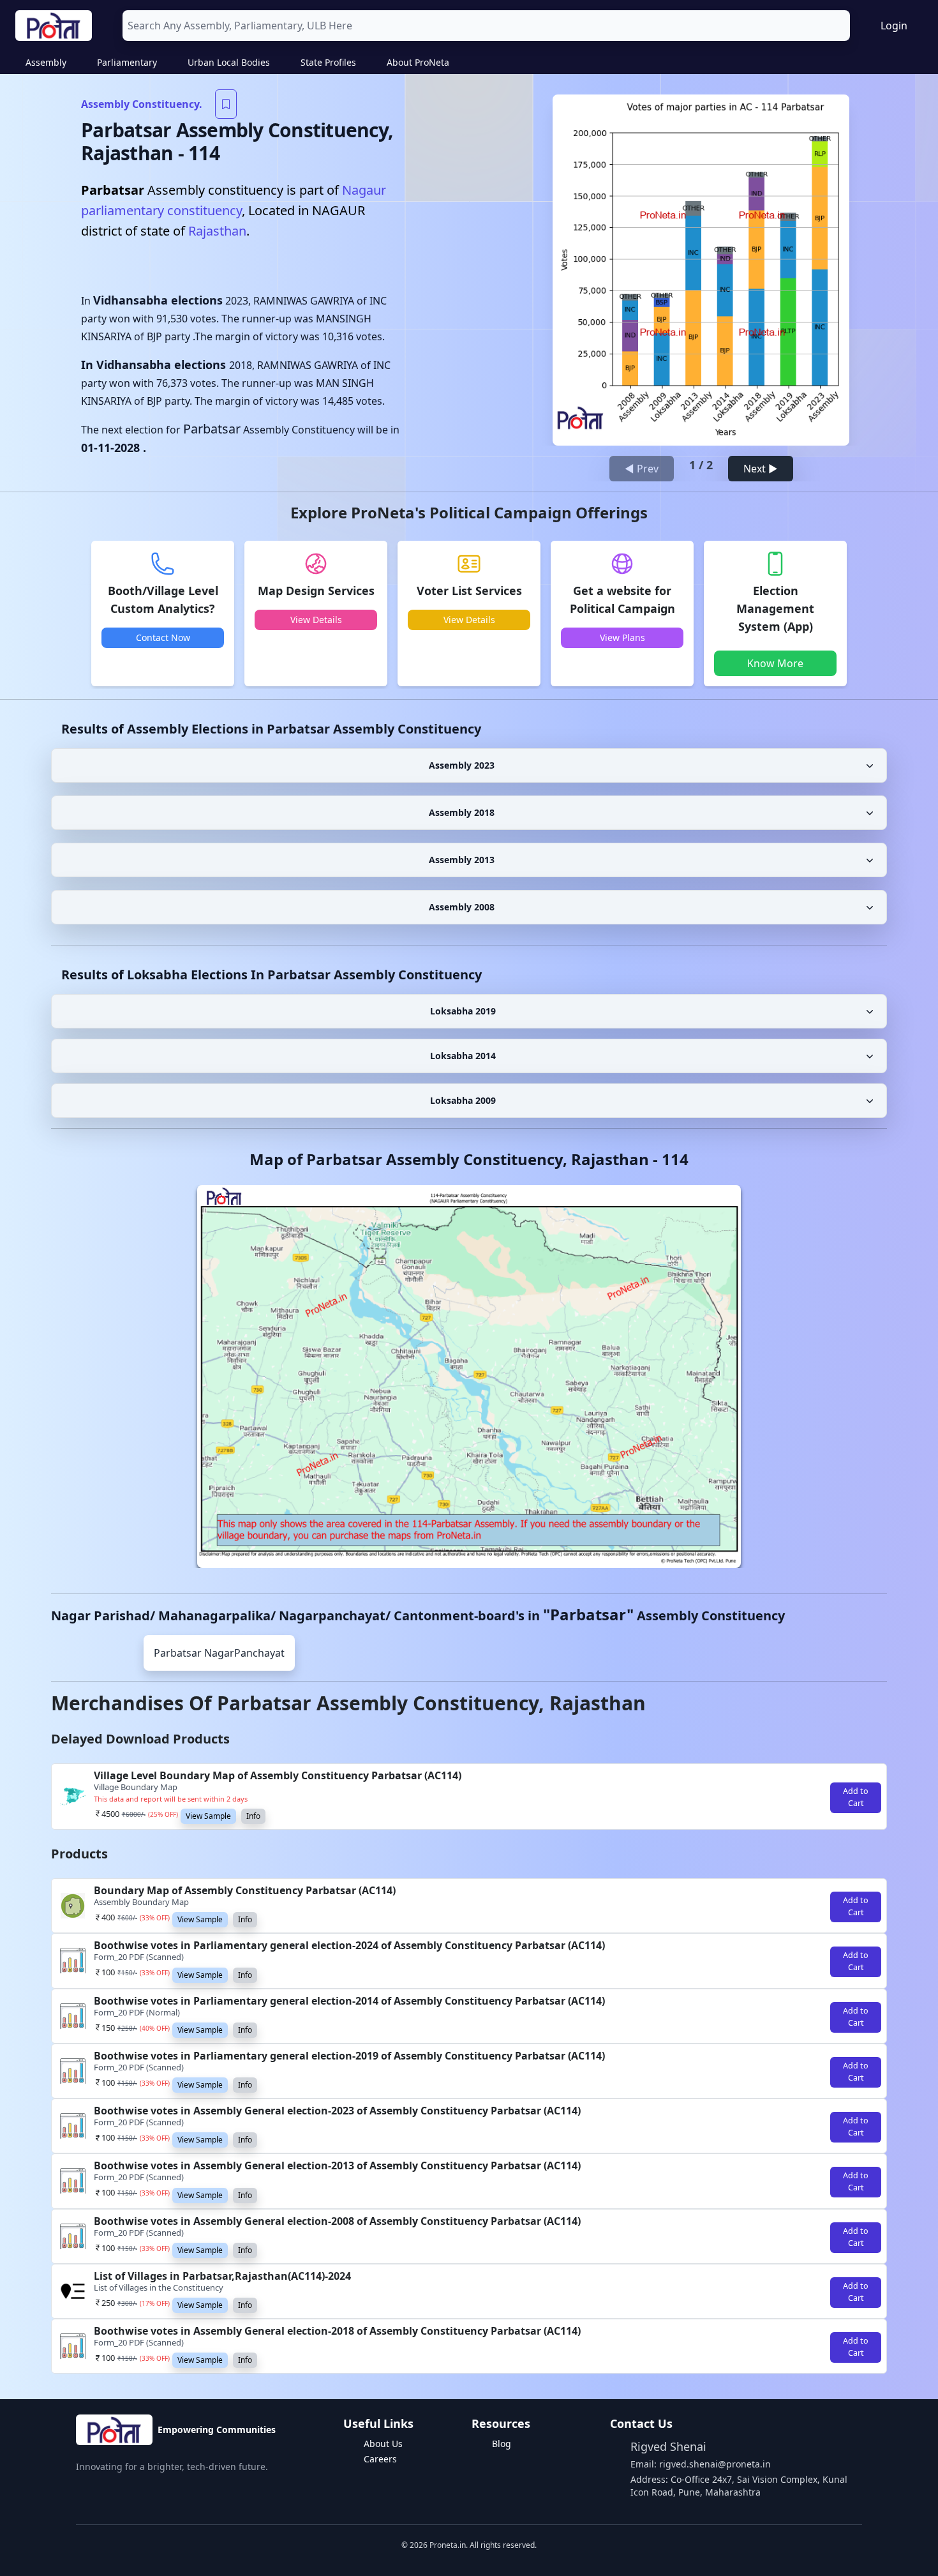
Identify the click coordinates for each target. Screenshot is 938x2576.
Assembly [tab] (46, 62)
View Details (316, 620)
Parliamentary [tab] (127, 62)
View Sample (208, 1816)
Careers (380, 2459)
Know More (775, 663)
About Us (383, 2444)
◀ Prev (642, 469)
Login (894, 26)
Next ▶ (761, 469)
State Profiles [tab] (328, 62)
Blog (502, 2444)
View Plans (622, 637)
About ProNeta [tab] (418, 62)
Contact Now (163, 637)
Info (253, 1816)
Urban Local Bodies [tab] (229, 62)
